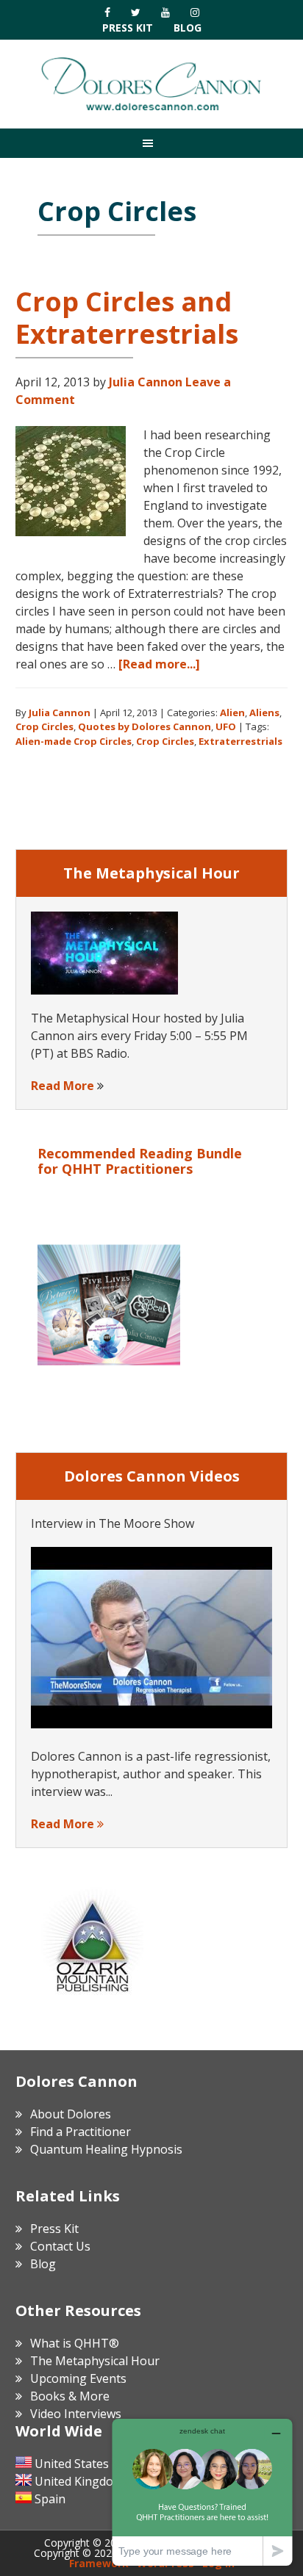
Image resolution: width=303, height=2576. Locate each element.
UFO (226, 726)
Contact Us (60, 2246)
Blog (188, 28)
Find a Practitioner (81, 2132)
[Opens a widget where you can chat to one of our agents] (202, 2492)
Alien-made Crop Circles (74, 741)
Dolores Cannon (151, 84)
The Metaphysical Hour (95, 2361)
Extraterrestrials (240, 741)
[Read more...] (159, 664)
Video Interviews (76, 2414)
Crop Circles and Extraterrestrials (127, 317)
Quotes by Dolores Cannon (145, 726)
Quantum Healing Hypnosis (106, 2149)
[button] (151, 143)
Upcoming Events (78, 2378)
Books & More (70, 2396)
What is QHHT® (75, 2343)
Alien (232, 712)
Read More (63, 1086)
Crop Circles (44, 726)
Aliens (264, 712)
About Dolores (71, 2114)
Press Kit (128, 28)
